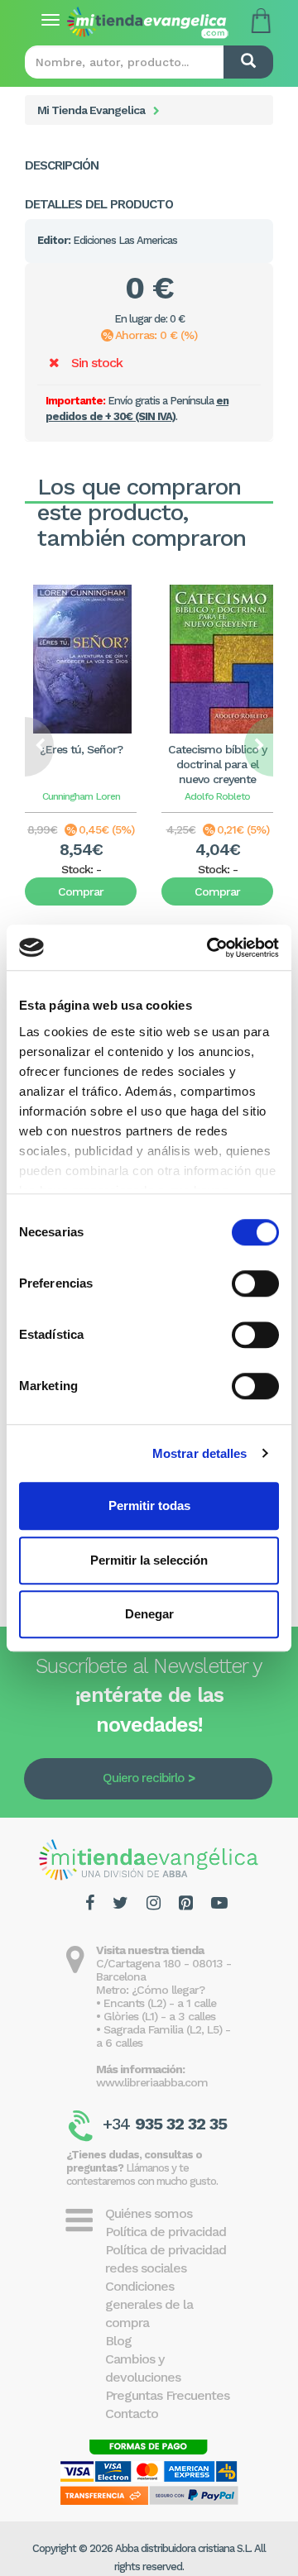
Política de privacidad (166, 2232)
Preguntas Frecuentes (167, 2395)
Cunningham (67, 796)
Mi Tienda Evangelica (91, 110)
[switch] (255, 1283)
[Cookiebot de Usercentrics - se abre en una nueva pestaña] (210, 948)
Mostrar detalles (200, 1453)
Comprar (81, 891)
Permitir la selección (149, 1560)
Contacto (132, 2414)
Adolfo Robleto (217, 796)
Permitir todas (149, 1505)
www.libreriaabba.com (152, 2082)
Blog (118, 2341)
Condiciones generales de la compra (149, 2304)
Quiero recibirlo (143, 1778)
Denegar (149, 1614)
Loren (108, 796)
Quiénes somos (149, 2213)
